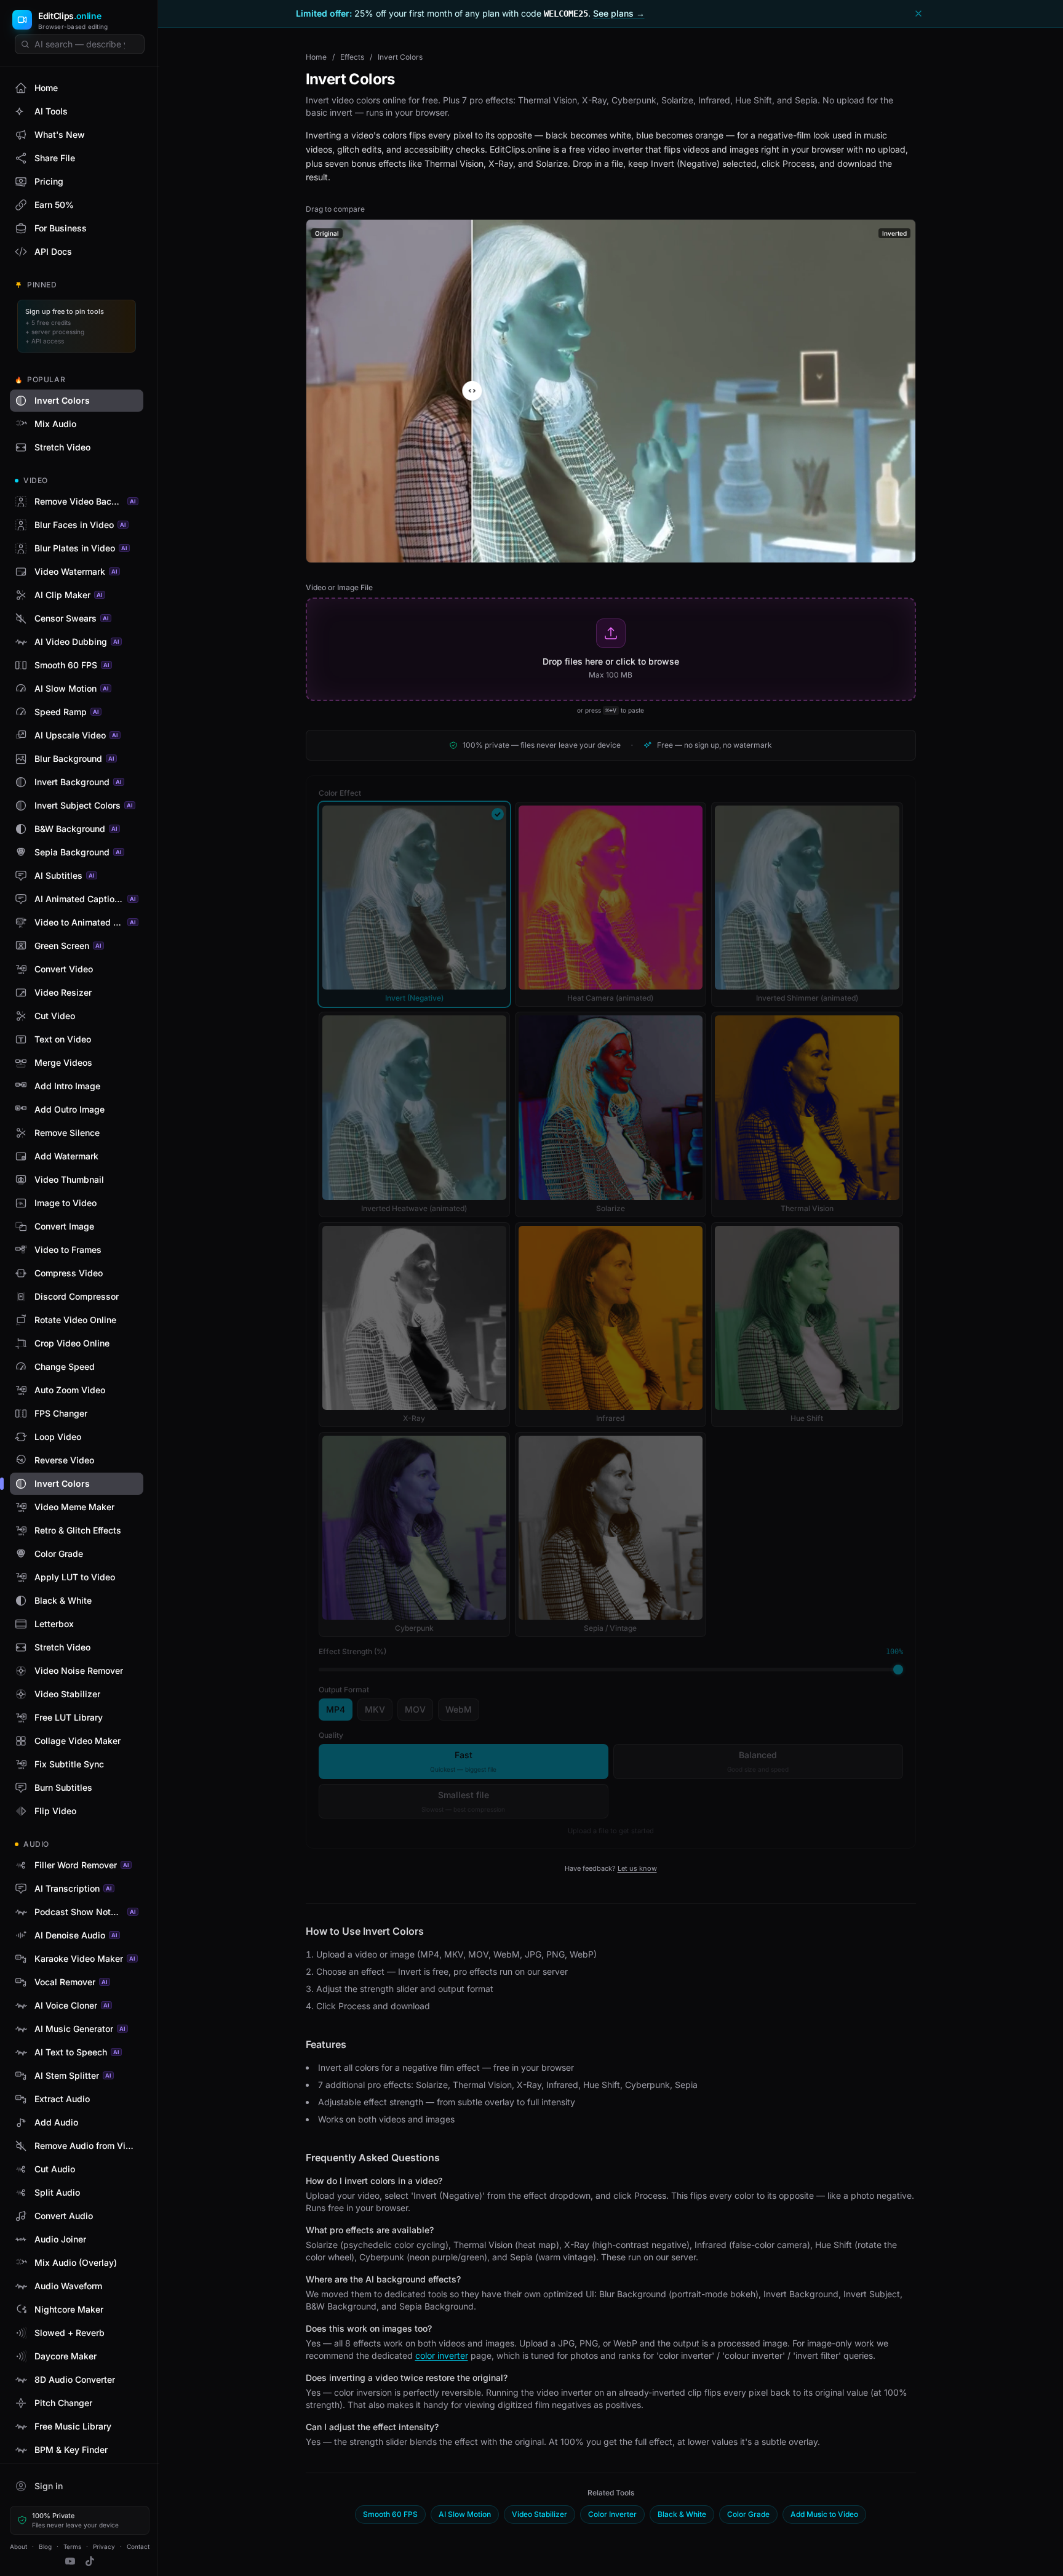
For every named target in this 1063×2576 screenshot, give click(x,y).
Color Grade (748, 2514)
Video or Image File (339, 587)
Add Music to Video (824, 2514)
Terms (72, 2546)
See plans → (619, 13)
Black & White (682, 2514)
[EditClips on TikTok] (90, 2561)
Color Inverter (612, 2514)
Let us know (637, 1868)
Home (316, 57)
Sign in (49, 2486)
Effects (352, 57)
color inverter (442, 2355)
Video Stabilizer (539, 2514)
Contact (138, 2546)
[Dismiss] (918, 14)
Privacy (104, 2546)
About (18, 2546)
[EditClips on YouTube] (70, 2561)
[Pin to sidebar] (133, 401)
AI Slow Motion (465, 2514)
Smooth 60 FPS (390, 2514)
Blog (45, 2546)
